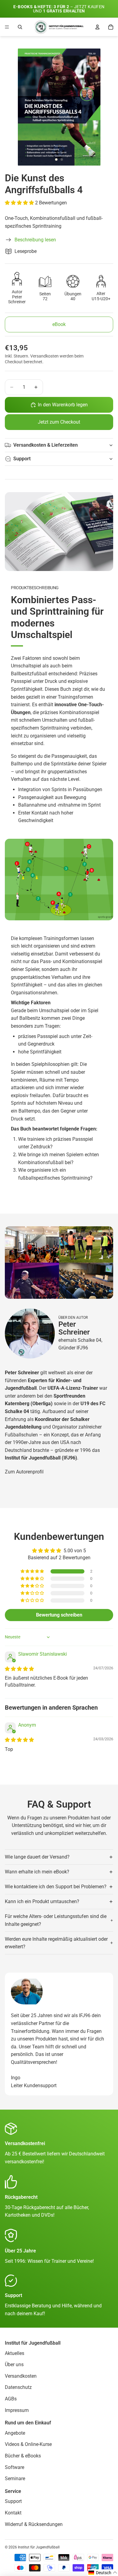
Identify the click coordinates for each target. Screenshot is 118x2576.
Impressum (17, 2410)
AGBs (11, 2399)
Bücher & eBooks (23, 2456)
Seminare (15, 2479)
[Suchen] (20, 27)
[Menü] (7, 27)
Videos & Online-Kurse (28, 2444)
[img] (19, 1669)
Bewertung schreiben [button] (59, 1615)
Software (15, 2467)
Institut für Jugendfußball (39, 2547)
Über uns (14, 2364)
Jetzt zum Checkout (59, 422)
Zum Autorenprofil (24, 1472)
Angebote (15, 2433)
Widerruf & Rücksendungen (34, 2524)
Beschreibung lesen (35, 240)
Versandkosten (21, 2376)
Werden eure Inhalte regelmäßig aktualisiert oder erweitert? (56, 1943)
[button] (20, 203)
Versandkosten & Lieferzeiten (46, 445)
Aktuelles (15, 2353)
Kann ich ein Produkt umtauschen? (42, 1901)
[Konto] (97, 27)
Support (22, 459)
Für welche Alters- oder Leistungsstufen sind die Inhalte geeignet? (56, 1920)
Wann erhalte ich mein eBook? (37, 1872)
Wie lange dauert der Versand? (37, 1857)
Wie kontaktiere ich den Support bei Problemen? (56, 1887)
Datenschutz (18, 2387)
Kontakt (13, 2513)
